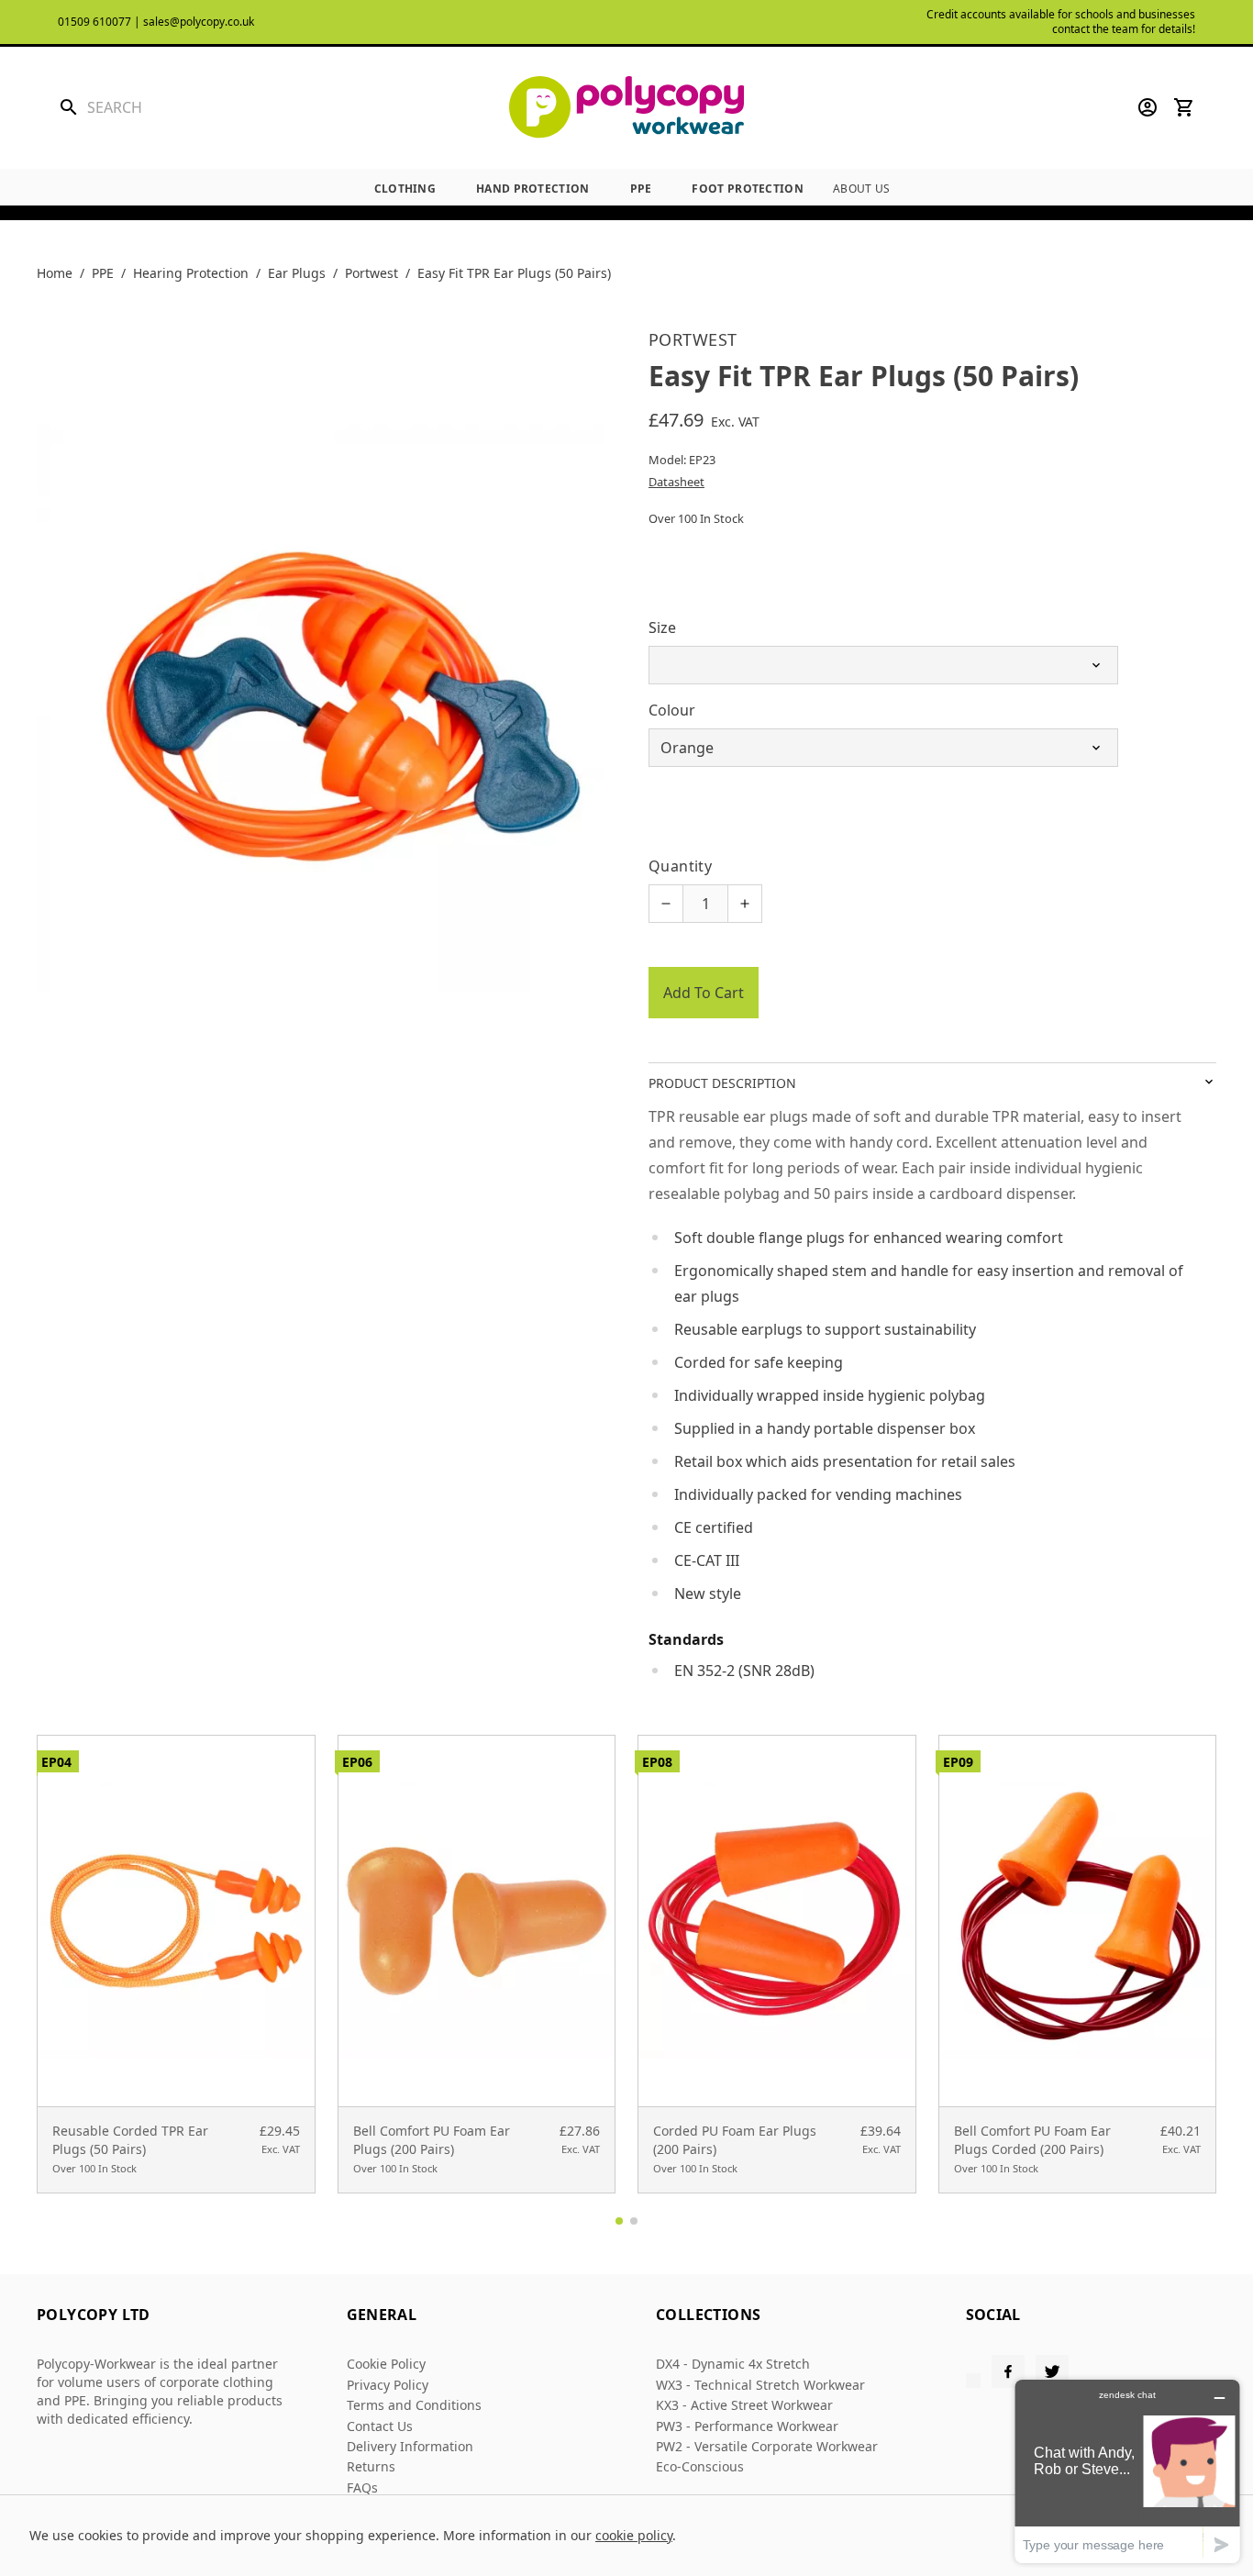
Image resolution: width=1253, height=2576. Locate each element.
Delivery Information (410, 2446)
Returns (371, 2466)
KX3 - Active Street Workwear (744, 2405)
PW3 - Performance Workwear (747, 2426)
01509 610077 (94, 22)
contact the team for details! (1124, 29)
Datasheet (676, 482)
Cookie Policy (386, 2364)
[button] (619, 2221)
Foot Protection (748, 189)
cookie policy (634, 2535)
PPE (641, 189)
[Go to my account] (1148, 107)
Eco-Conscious (700, 2466)
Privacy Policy (388, 2385)
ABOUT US (861, 189)
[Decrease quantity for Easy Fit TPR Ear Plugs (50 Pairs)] (666, 904)
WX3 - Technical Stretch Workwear (760, 2385)
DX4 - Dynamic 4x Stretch (733, 2364)
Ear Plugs (297, 273)
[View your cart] (1184, 107)
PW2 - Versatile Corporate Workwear (767, 2446)
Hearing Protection (191, 273)
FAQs (362, 2487)
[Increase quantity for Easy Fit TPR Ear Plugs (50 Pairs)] (745, 904)
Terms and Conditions (414, 2405)
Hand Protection (533, 189)
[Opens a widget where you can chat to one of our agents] (1127, 2471)
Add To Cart (704, 993)
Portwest (371, 273)
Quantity (680, 866)
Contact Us (380, 2426)
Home (55, 273)
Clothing (405, 189)
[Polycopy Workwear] (626, 108)
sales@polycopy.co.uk (199, 22)
